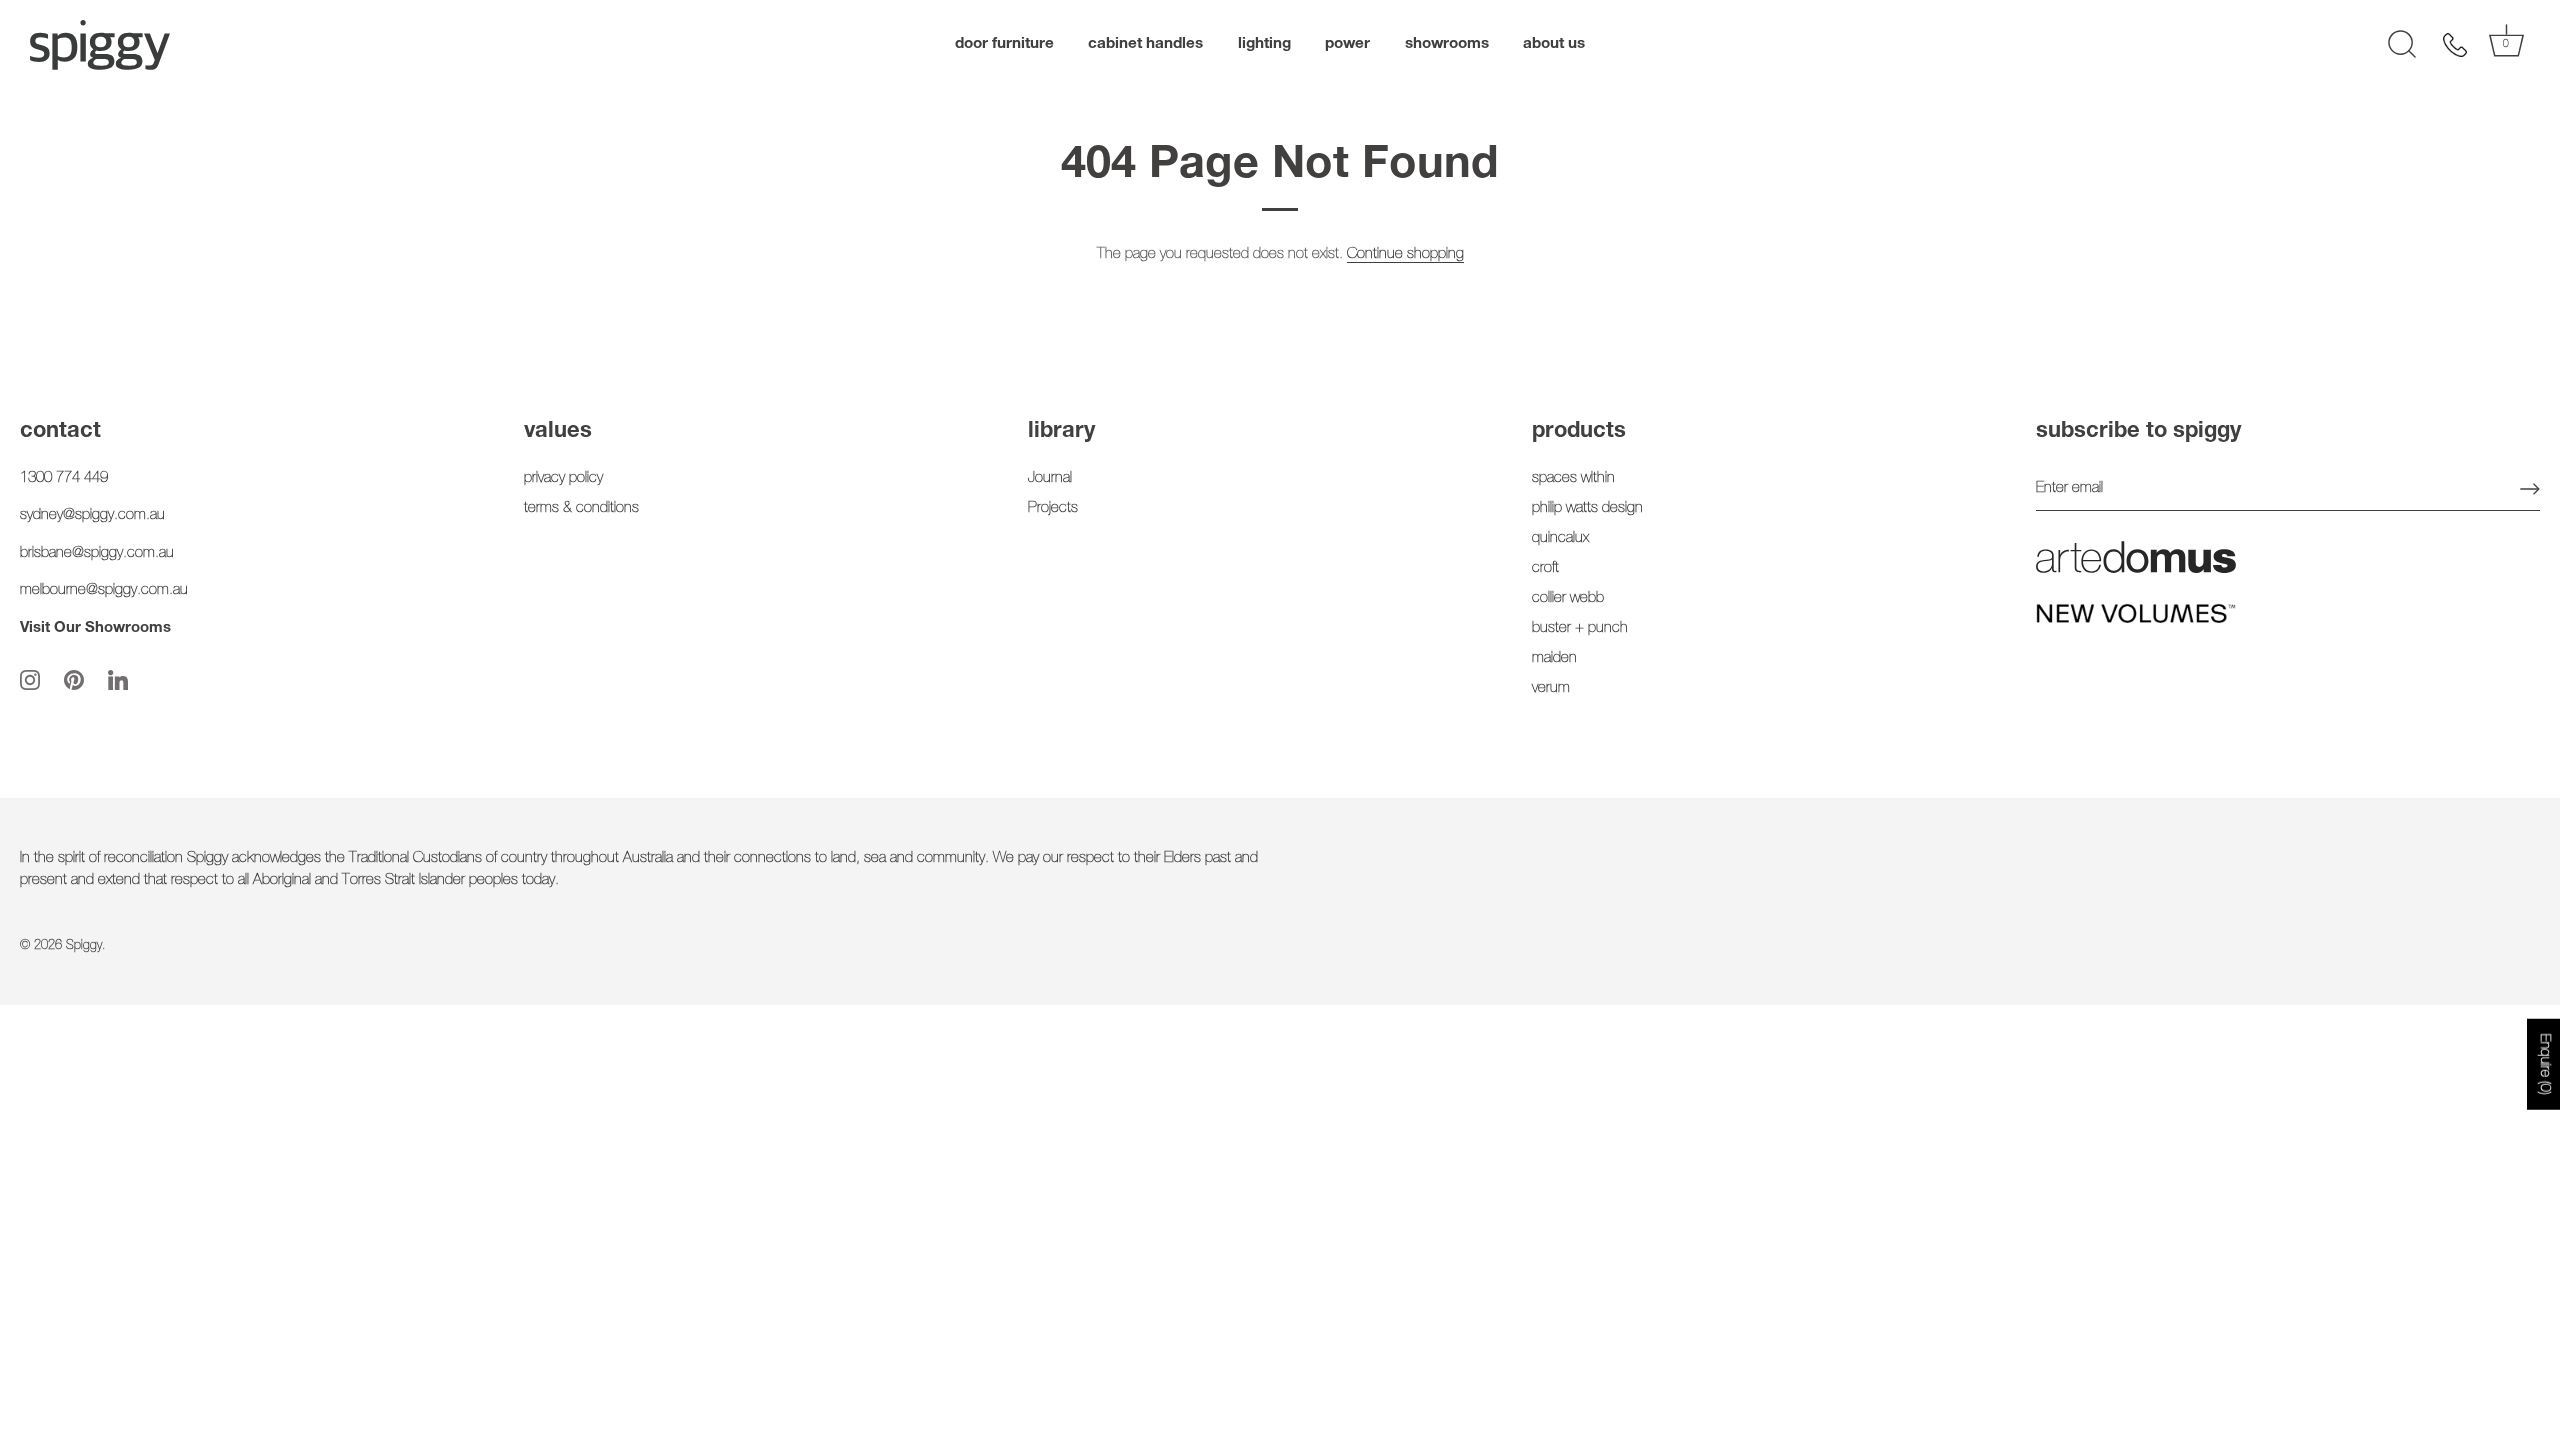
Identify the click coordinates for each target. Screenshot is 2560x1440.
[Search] (2402, 45)
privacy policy (563, 478)
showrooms (1447, 44)
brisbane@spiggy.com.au (97, 553)
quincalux (1560, 538)
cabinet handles (1145, 44)
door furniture (1004, 44)
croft (1545, 568)
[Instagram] (30, 680)
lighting (1264, 44)
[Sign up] (2530, 489)
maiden (1554, 658)
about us (1554, 44)
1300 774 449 (64, 478)
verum (1551, 688)
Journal (1050, 478)
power (1347, 44)
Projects (1053, 508)
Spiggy (84, 946)
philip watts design (1587, 508)
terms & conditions (581, 508)
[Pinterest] (74, 680)
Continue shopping (1405, 254)
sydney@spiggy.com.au (92, 515)
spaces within (1573, 478)
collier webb (1568, 598)
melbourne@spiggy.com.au (104, 590)
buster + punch (1580, 628)
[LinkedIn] (118, 680)
